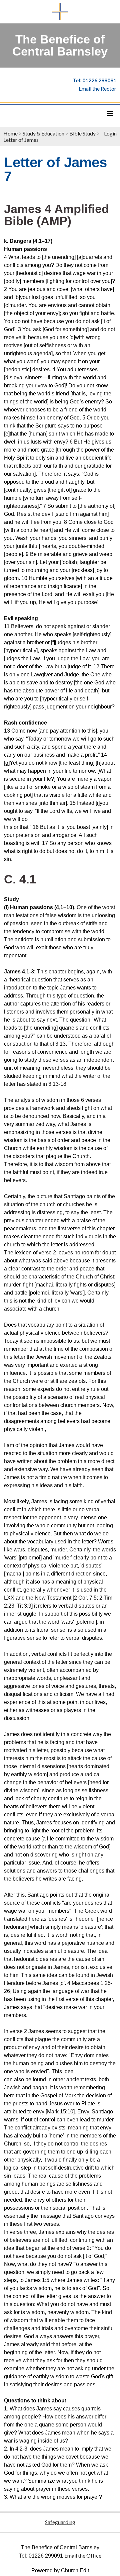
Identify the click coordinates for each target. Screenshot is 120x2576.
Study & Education (43, 133)
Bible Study (82, 133)
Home (10, 133)
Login (110, 133)
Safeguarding (60, 2522)
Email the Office (83, 2555)
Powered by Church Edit (60, 2570)
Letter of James (21, 140)
